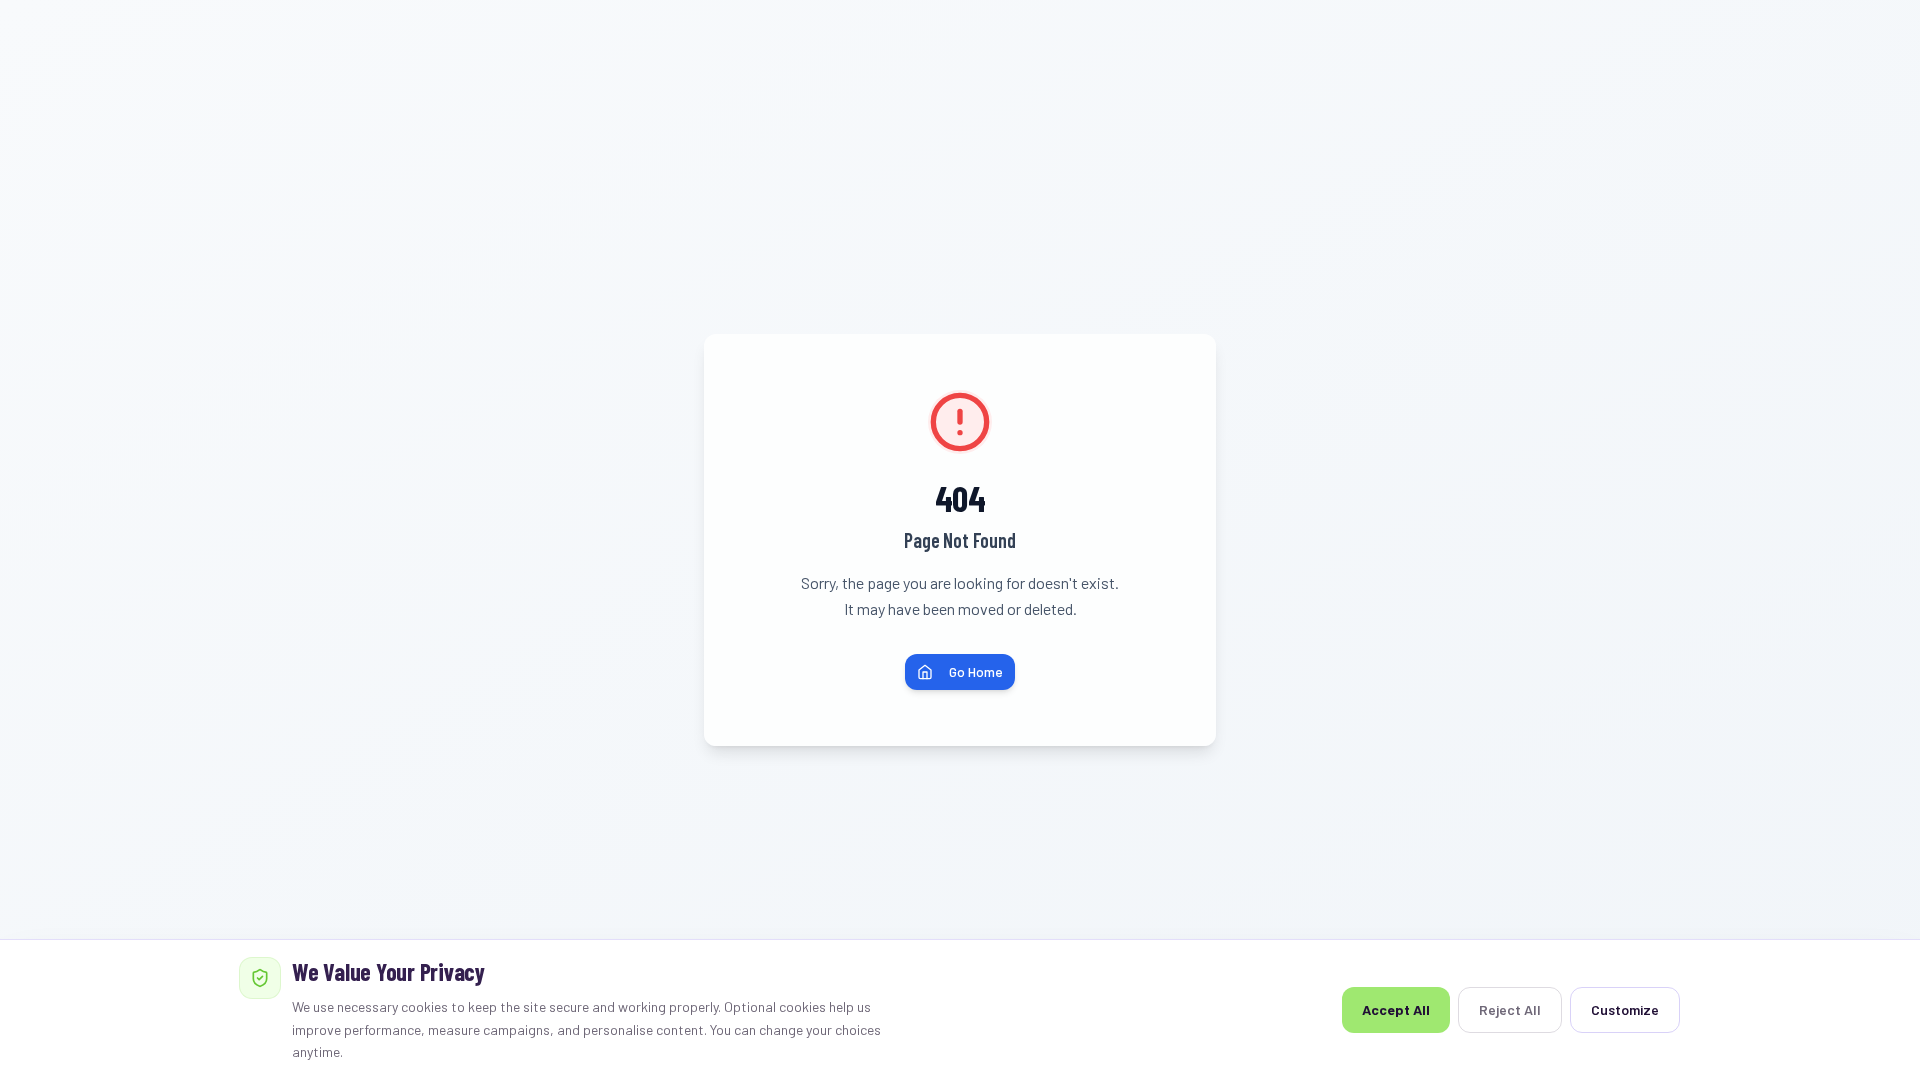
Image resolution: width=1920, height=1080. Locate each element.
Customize (1625, 1009)
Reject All (1510, 1009)
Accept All (1396, 1009)
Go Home (976, 671)
